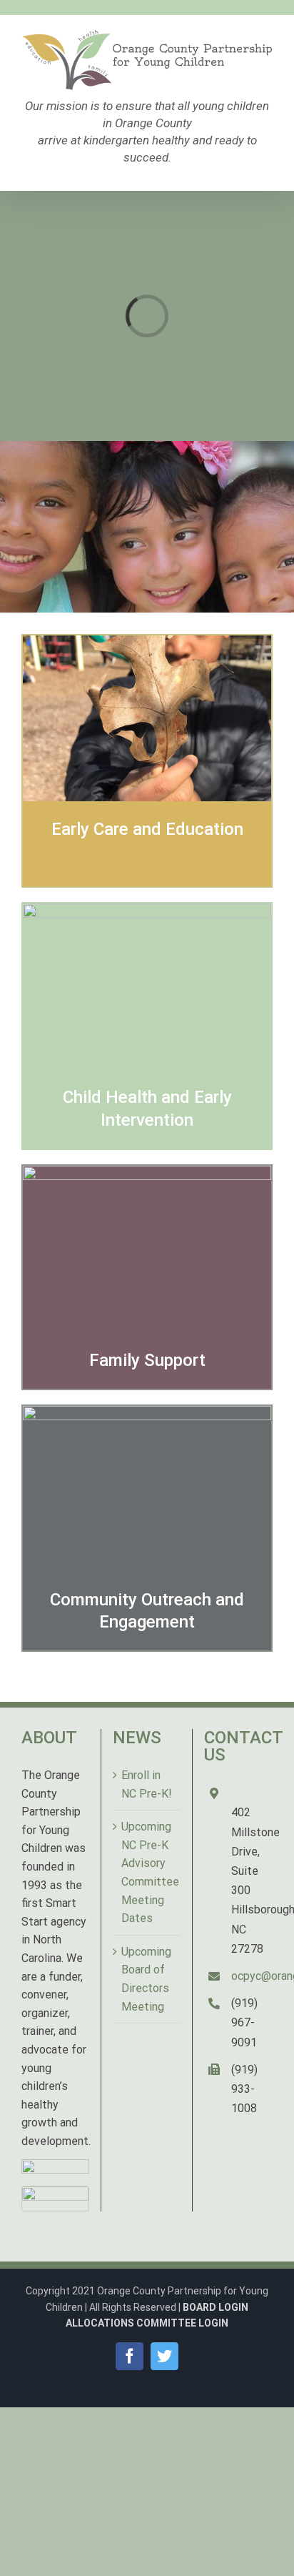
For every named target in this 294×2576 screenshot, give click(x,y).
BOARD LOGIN (216, 2307)
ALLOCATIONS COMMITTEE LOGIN (147, 2323)
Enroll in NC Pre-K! (147, 1784)
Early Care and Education (147, 829)
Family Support (147, 1360)
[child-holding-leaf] (147, 644)
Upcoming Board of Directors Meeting (146, 1979)
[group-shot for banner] (147, 1175)
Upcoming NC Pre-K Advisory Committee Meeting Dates (147, 1872)
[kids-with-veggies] (147, 912)
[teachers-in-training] (147, 1415)
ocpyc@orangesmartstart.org (252, 1976)
